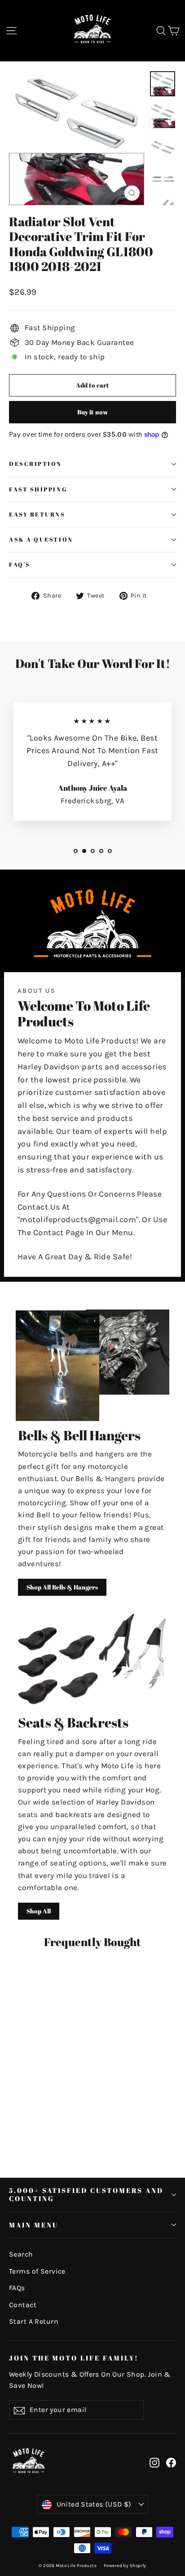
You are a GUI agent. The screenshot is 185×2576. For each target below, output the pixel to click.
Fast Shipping (38, 489)
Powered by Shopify (125, 2566)
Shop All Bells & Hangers (62, 1587)
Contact (23, 2305)
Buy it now (93, 412)
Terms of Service (37, 2271)
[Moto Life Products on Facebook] (171, 2462)
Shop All (39, 1911)
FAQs (17, 2288)
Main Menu (33, 2225)
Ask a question (41, 540)
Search (21, 2254)
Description (35, 464)
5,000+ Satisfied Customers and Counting (86, 2194)
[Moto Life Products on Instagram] (154, 2462)
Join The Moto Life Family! (74, 2358)
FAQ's (20, 565)
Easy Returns (37, 515)
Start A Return (34, 2322)
